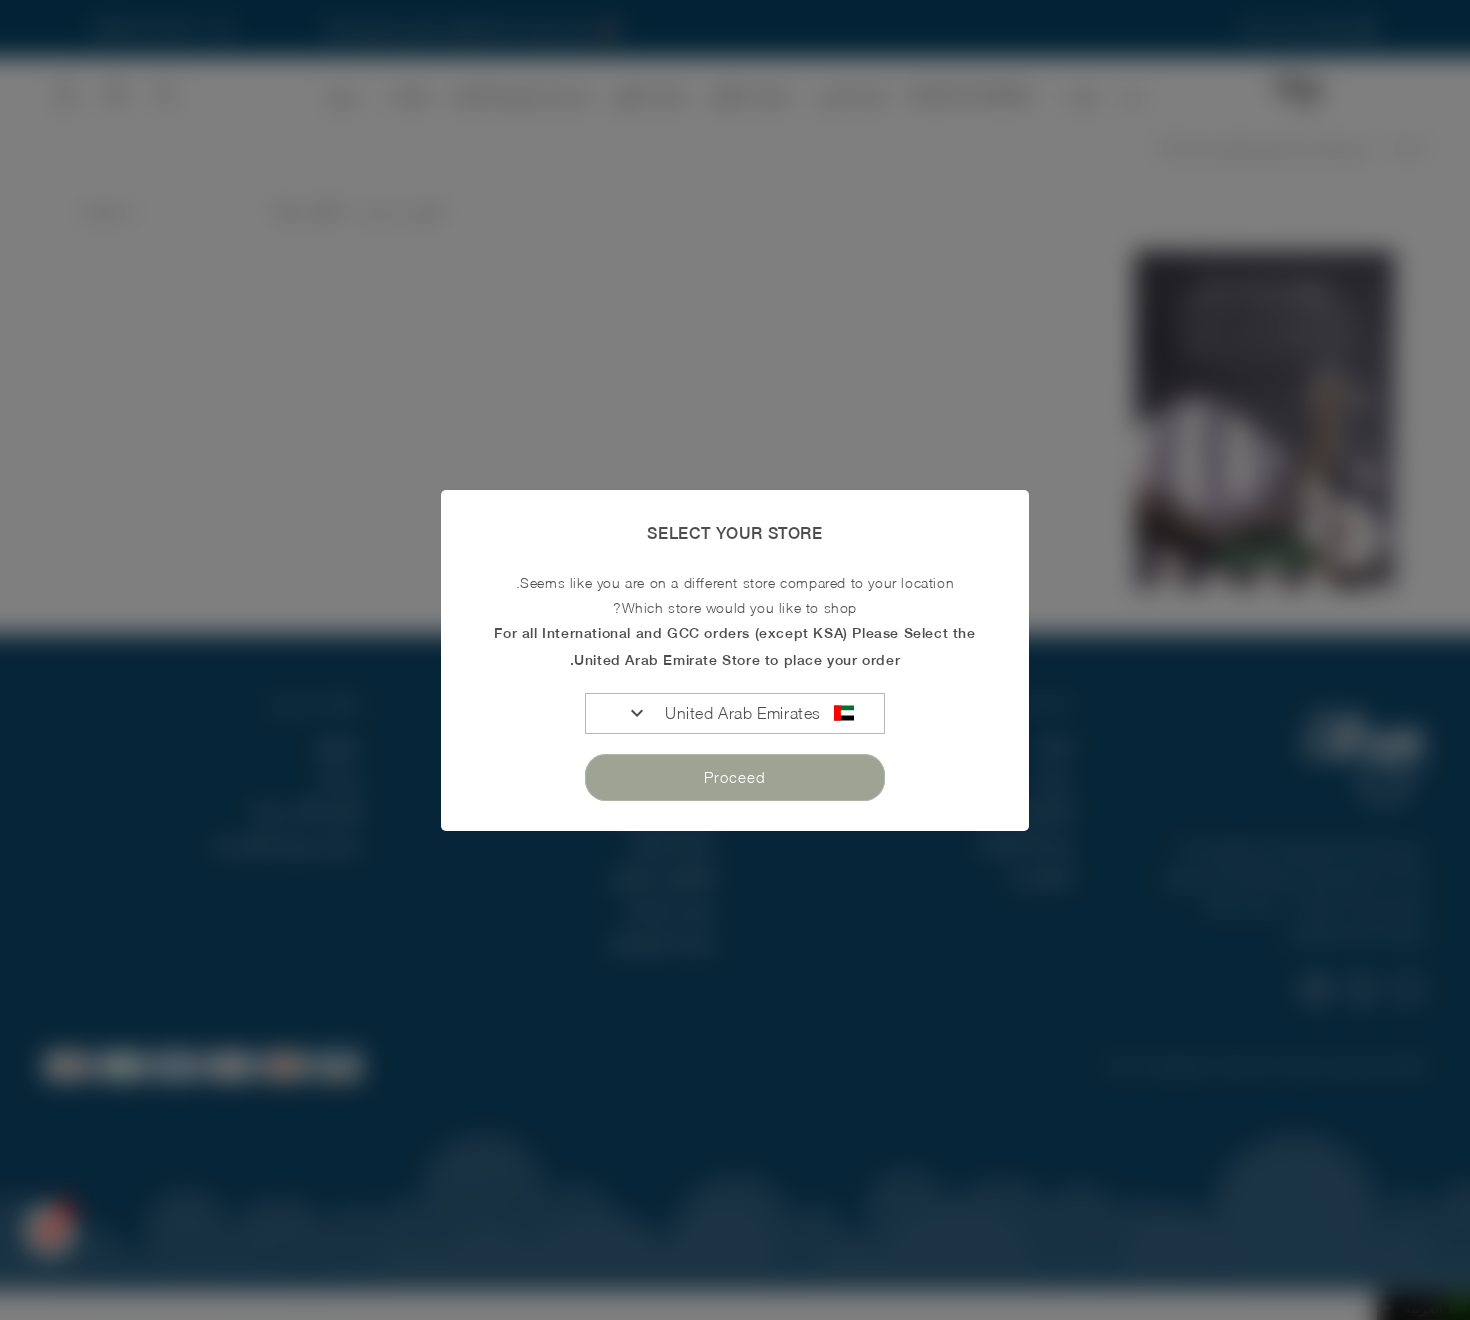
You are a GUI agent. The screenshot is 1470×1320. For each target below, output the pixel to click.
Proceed (735, 777)
